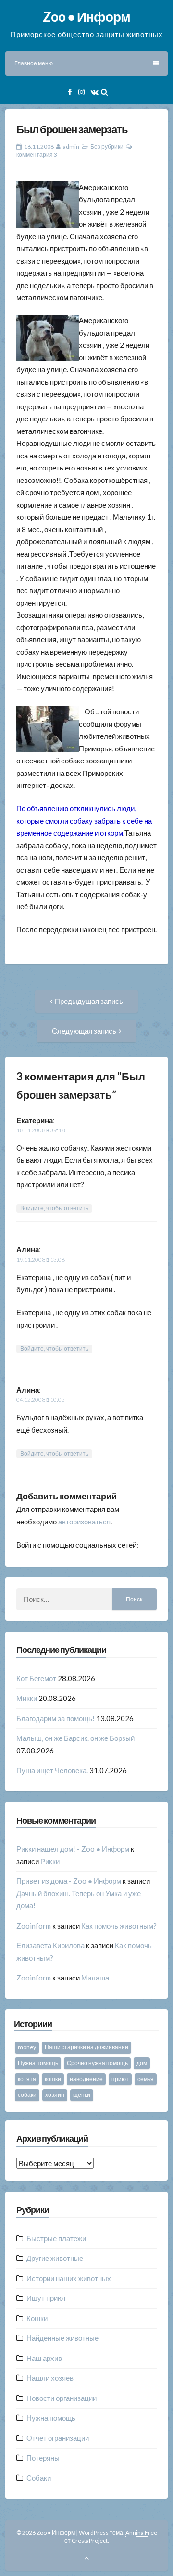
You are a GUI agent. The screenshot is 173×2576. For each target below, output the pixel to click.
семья (146, 2079)
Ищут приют (46, 2298)
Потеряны (43, 2458)
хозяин (55, 2095)
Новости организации (62, 2398)
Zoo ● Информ (86, 16)
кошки (53, 2079)
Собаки (39, 2478)
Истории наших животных (69, 2278)
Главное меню (34, 63)
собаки (27, 2095)
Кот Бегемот (36, 1678)
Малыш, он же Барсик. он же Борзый (75, 1738)
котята (27, 2079)
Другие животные (55, 2258)
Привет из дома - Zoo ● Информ (69, 1881)
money (27, 2047)
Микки (27, 1698)
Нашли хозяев (50, 2378)
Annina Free (141, 2532)
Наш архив (44, 2358)
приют (120, 2079)
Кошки (37, 2318)
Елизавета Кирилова (50, 1945)
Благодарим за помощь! (56, 1718)
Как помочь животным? (119, 1926)
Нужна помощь (38, 2063)
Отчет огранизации (58, 2438)
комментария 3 (37, 155)
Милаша (95, 1978)
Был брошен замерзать (72, 129)
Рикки (50, 1861)
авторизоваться (84, 1522)
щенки (82, 2095)
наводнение (86, 2079)
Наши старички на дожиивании (86, 2047)
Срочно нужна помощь (97, 2063)
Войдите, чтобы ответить (54, 1208)
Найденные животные (62, 2338)
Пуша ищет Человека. (52, 1770)
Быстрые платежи (56, 2238)
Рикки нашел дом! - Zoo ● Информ (73, 1849)
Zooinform (34, 1926)
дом (142, 2063)
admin (71, 146)
